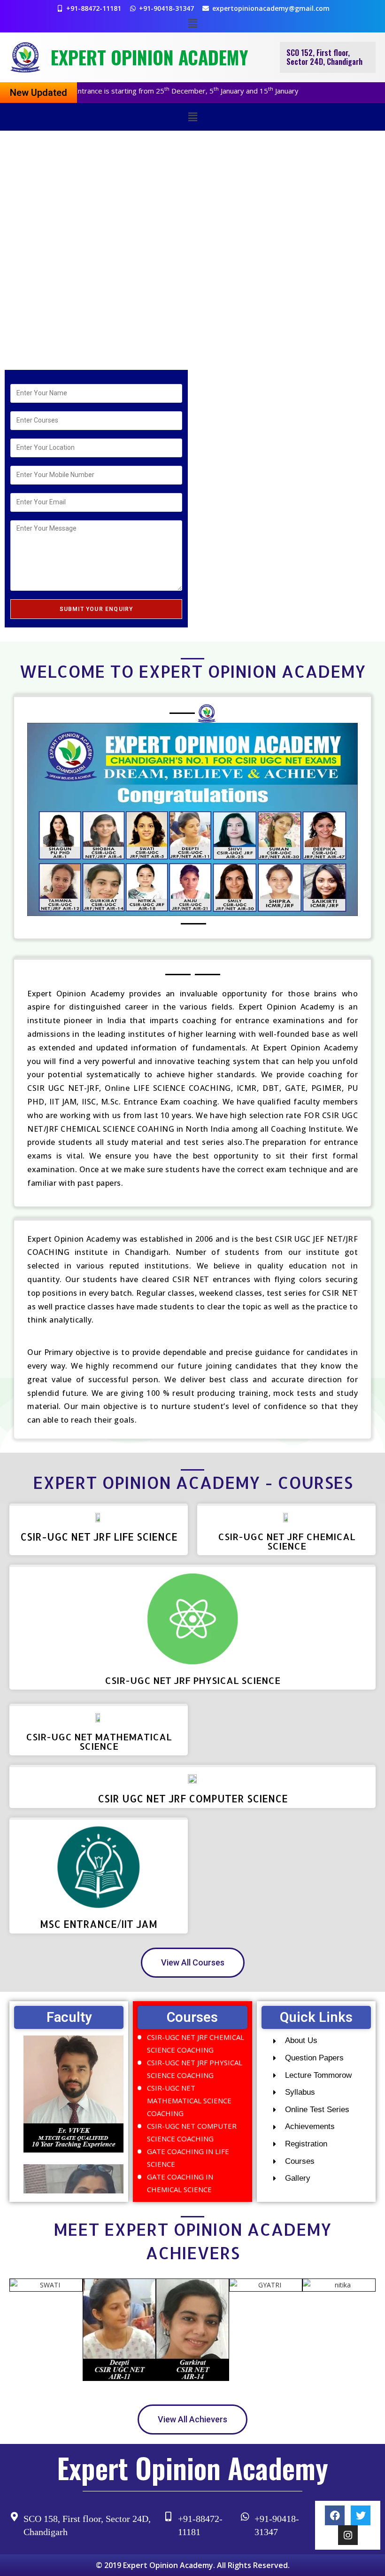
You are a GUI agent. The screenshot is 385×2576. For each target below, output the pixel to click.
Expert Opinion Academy (149, 57)
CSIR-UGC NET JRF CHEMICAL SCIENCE (287, 1541)
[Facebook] (335, 2515)
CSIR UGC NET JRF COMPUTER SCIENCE (193, 1798)
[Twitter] (361, 2515)
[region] (192, 248)
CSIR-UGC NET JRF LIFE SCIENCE (99, 1537)
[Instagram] (348, 2535)
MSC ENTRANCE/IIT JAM (99, 1924)
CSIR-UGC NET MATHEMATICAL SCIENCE (99, 1741)
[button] (192, 23)
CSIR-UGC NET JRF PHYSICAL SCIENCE (192, 1680)
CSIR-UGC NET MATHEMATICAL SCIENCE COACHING (189, 2078)
